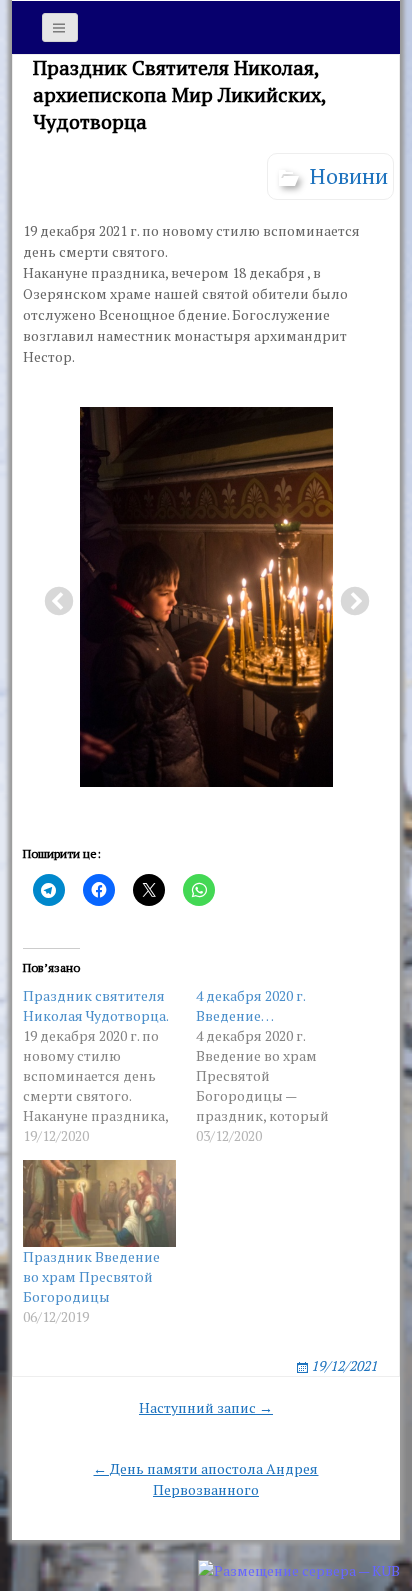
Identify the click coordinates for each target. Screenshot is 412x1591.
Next (349, 596)
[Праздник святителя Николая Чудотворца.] (109, 1066)
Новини (349, 175)
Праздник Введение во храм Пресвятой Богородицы (91, 1276)
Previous (53, 596)
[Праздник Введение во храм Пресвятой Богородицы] (99, 1203)
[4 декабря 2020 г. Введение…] (282, 1066)
